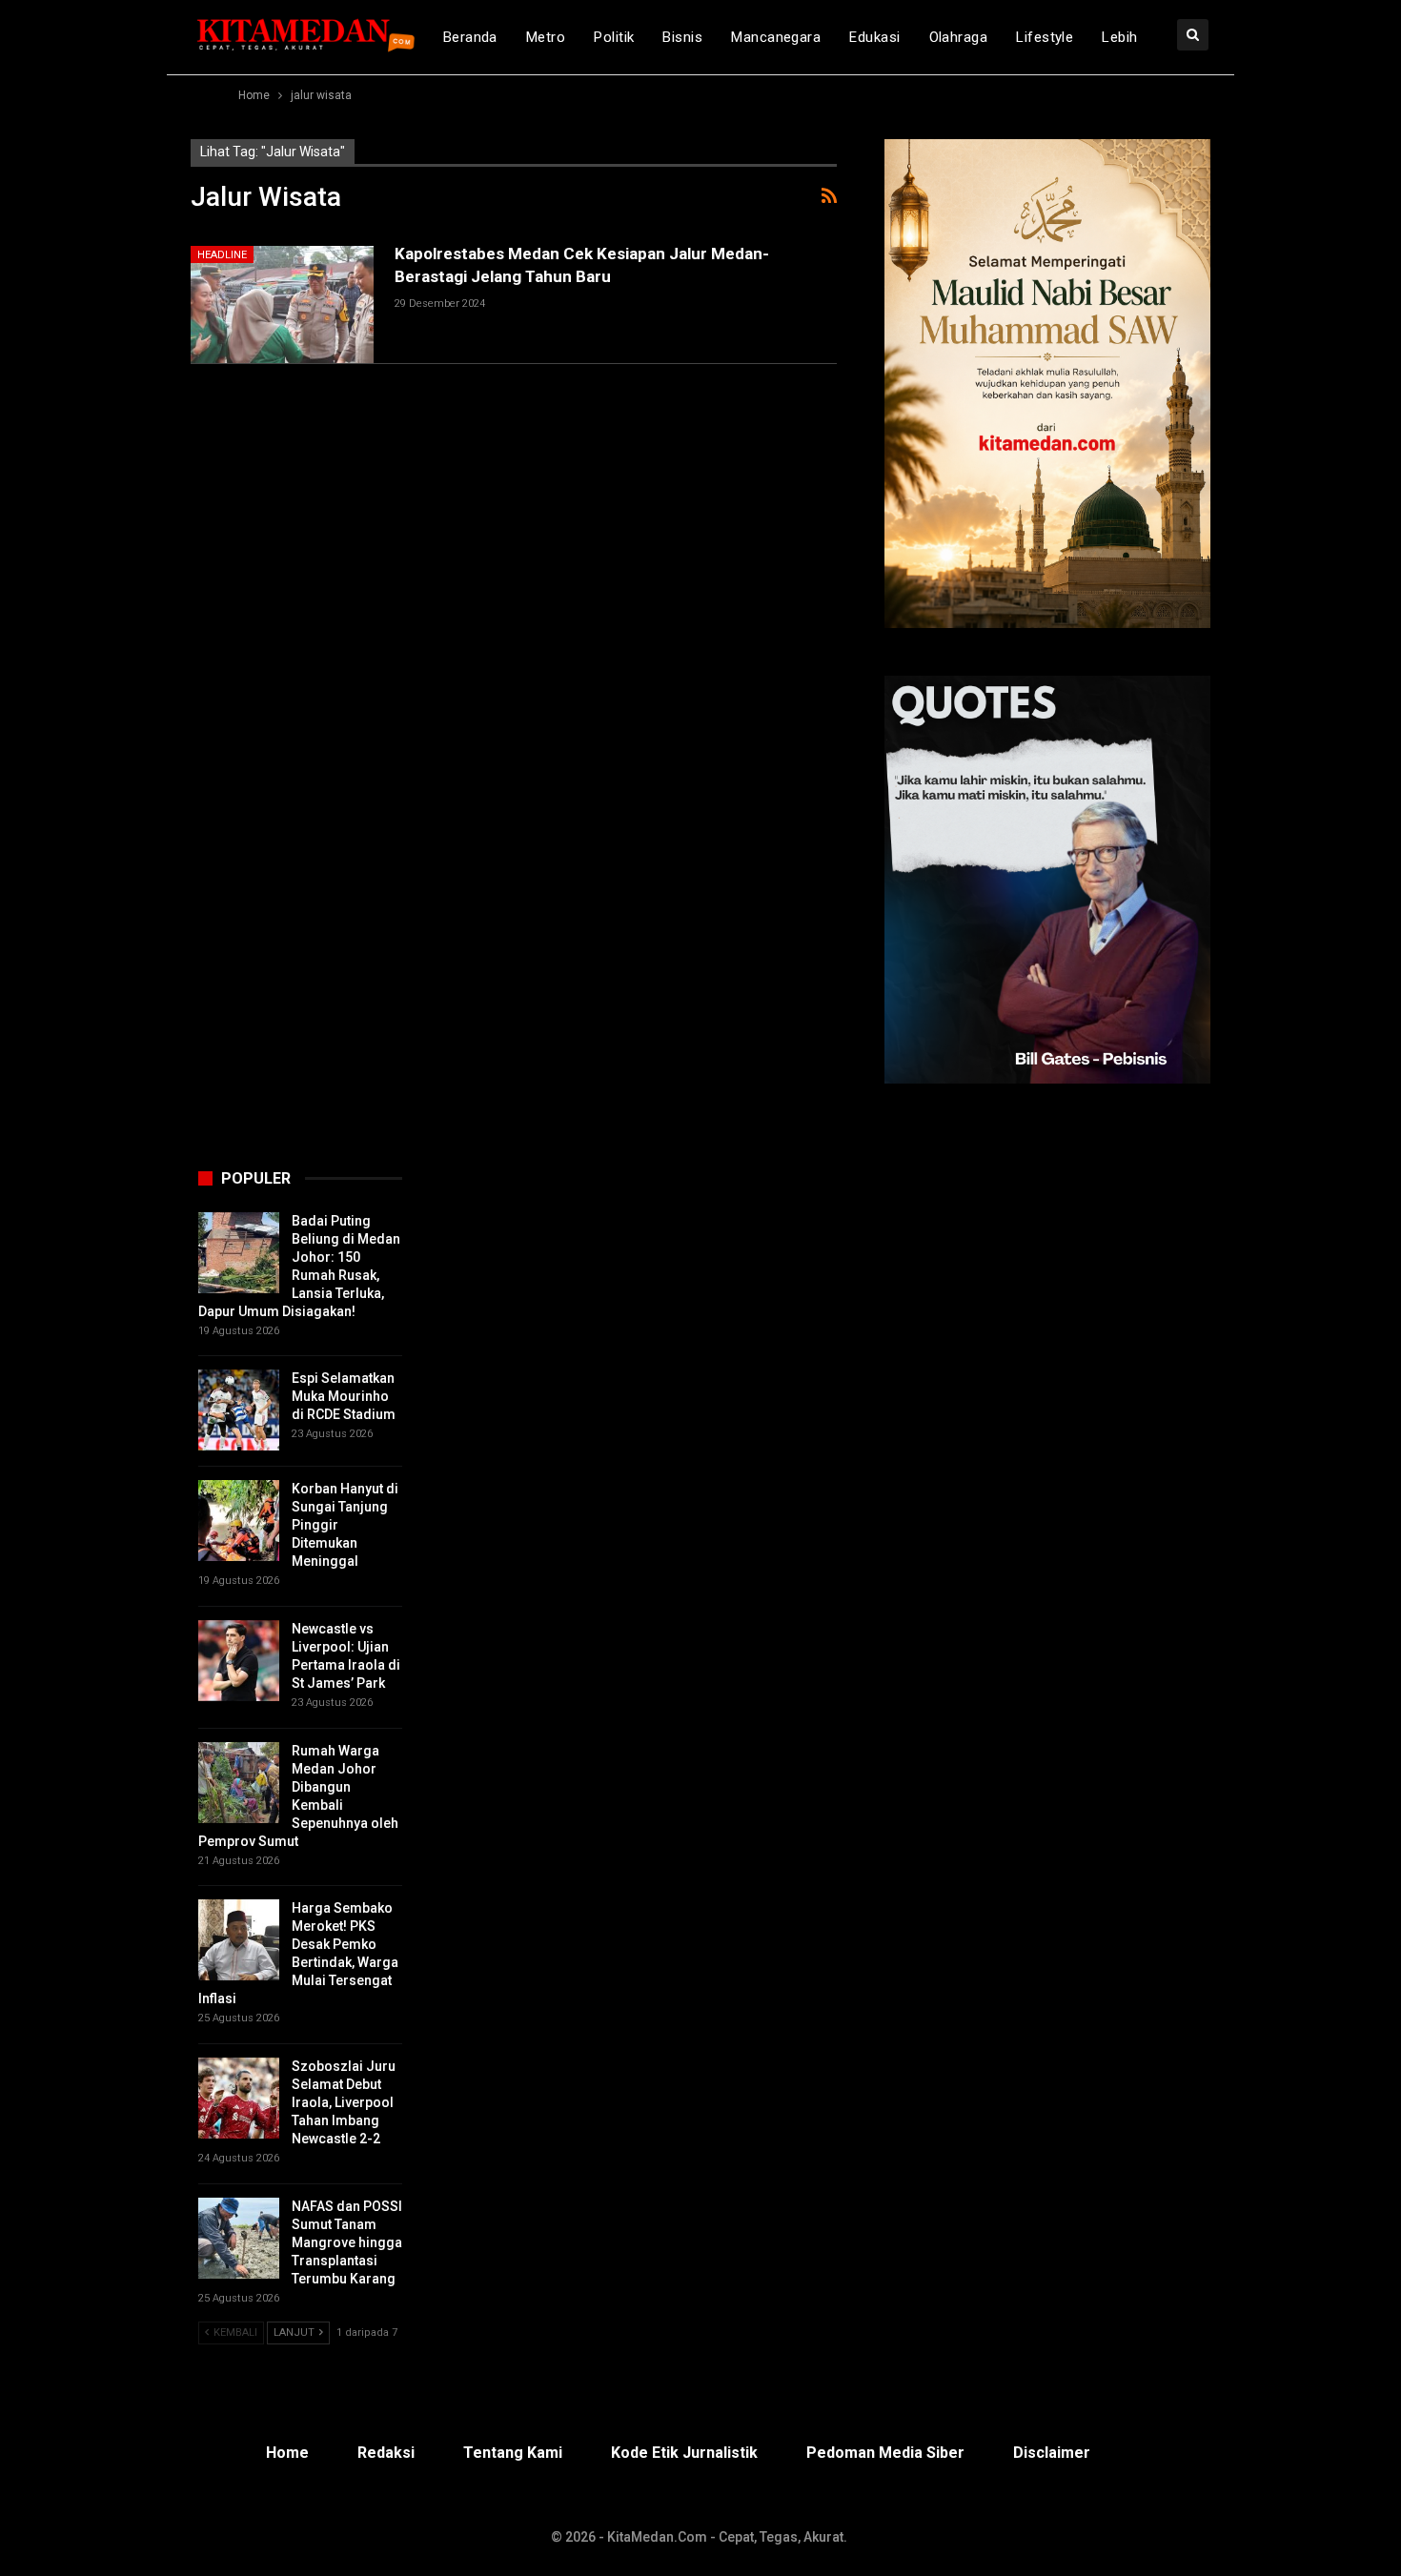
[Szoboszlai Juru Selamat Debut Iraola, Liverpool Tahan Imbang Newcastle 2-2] (239, 2098)
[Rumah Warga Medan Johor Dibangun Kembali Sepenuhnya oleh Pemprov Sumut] (239, 1783)
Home (287, 2453)
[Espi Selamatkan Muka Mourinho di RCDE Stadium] (239, 1410)
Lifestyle (1045, 37)
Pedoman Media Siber (885, 2453)
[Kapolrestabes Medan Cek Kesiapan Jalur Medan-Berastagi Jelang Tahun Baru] (282, 304)
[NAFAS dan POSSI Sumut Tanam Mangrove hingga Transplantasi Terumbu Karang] (239, 2238)
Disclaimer (1052, 2453)
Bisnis (682, 37)
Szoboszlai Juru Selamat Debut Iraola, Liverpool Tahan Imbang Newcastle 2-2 (344, 2102)
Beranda (470, 37)
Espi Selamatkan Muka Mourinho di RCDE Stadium (344, 1396)
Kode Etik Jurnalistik (684, 2453)
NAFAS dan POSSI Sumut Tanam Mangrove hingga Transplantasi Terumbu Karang (347, 2242)
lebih (1119, 37)
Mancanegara (776, 37)
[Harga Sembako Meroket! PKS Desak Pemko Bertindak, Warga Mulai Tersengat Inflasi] (239, 1940)
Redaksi (386, 2453)
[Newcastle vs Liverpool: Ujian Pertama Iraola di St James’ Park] (239, 1661)
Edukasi (874, 37)
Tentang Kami (513, 2453)
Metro (546, 37)
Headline (222, 255)
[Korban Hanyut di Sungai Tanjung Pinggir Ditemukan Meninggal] (239, 1521)
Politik (614, 37)
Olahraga (959, 37)
